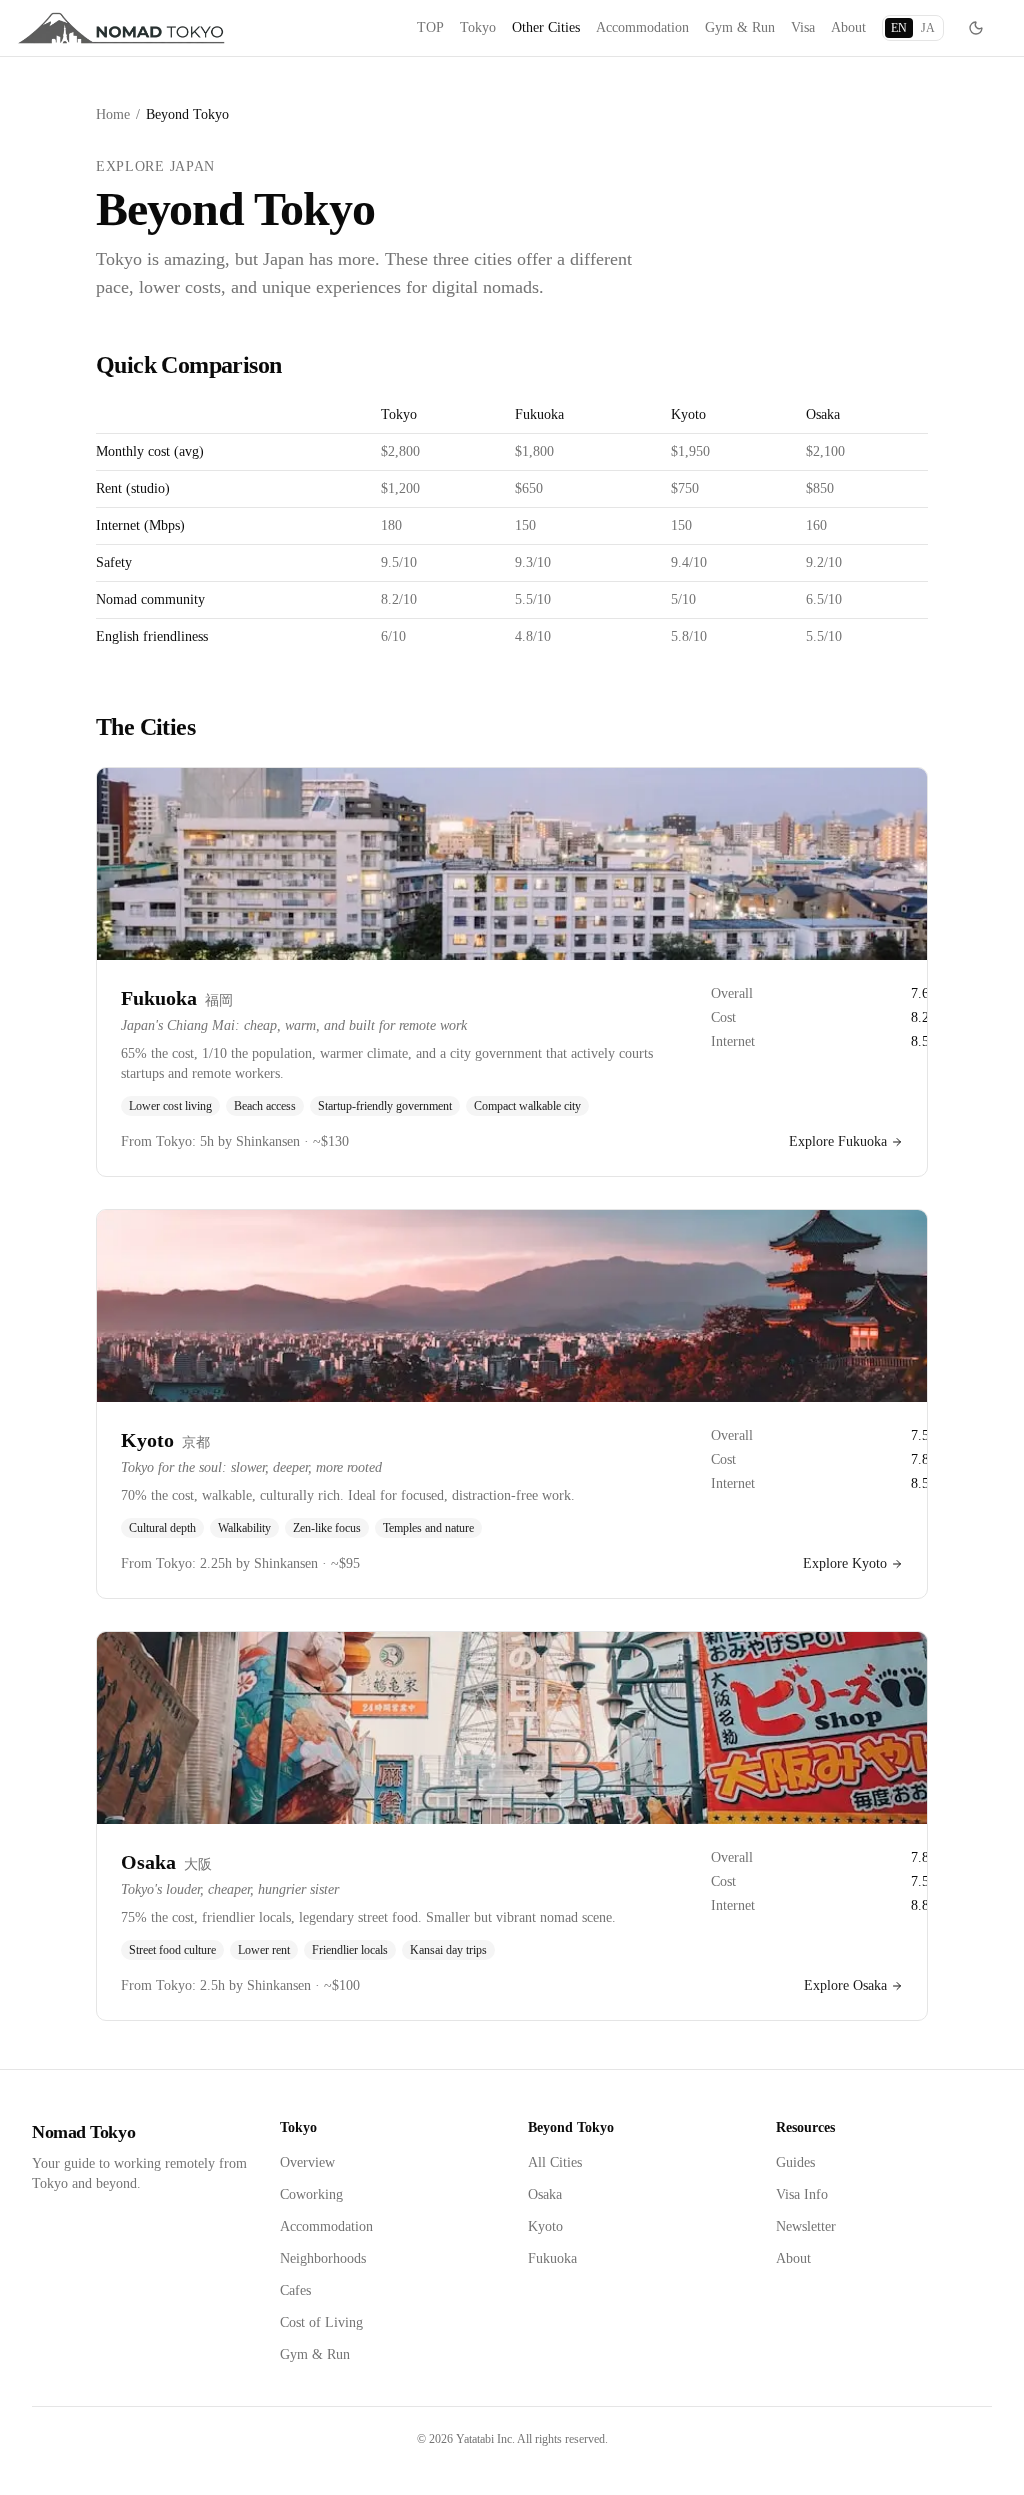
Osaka (545, 2194)
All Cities (555, 2162)
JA (928, 28)
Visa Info (802, 2194)
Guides (795, 2162)
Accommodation (642, 27)
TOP (430, 27)
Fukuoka (552, 2258)
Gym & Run (740, 27)
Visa (803, 27)
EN (899, 28)
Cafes (295, 2290)
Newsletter (806, 2226)
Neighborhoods (323, 2258)
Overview (307, 2162)
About (848, 27)
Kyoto (545, 2226)
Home (113, 114)
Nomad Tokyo (83, 2132)
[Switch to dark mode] (976, 28)
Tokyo (478, 27)
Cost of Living (321, 2322)
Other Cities (546, 27)
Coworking (311, 2194)
